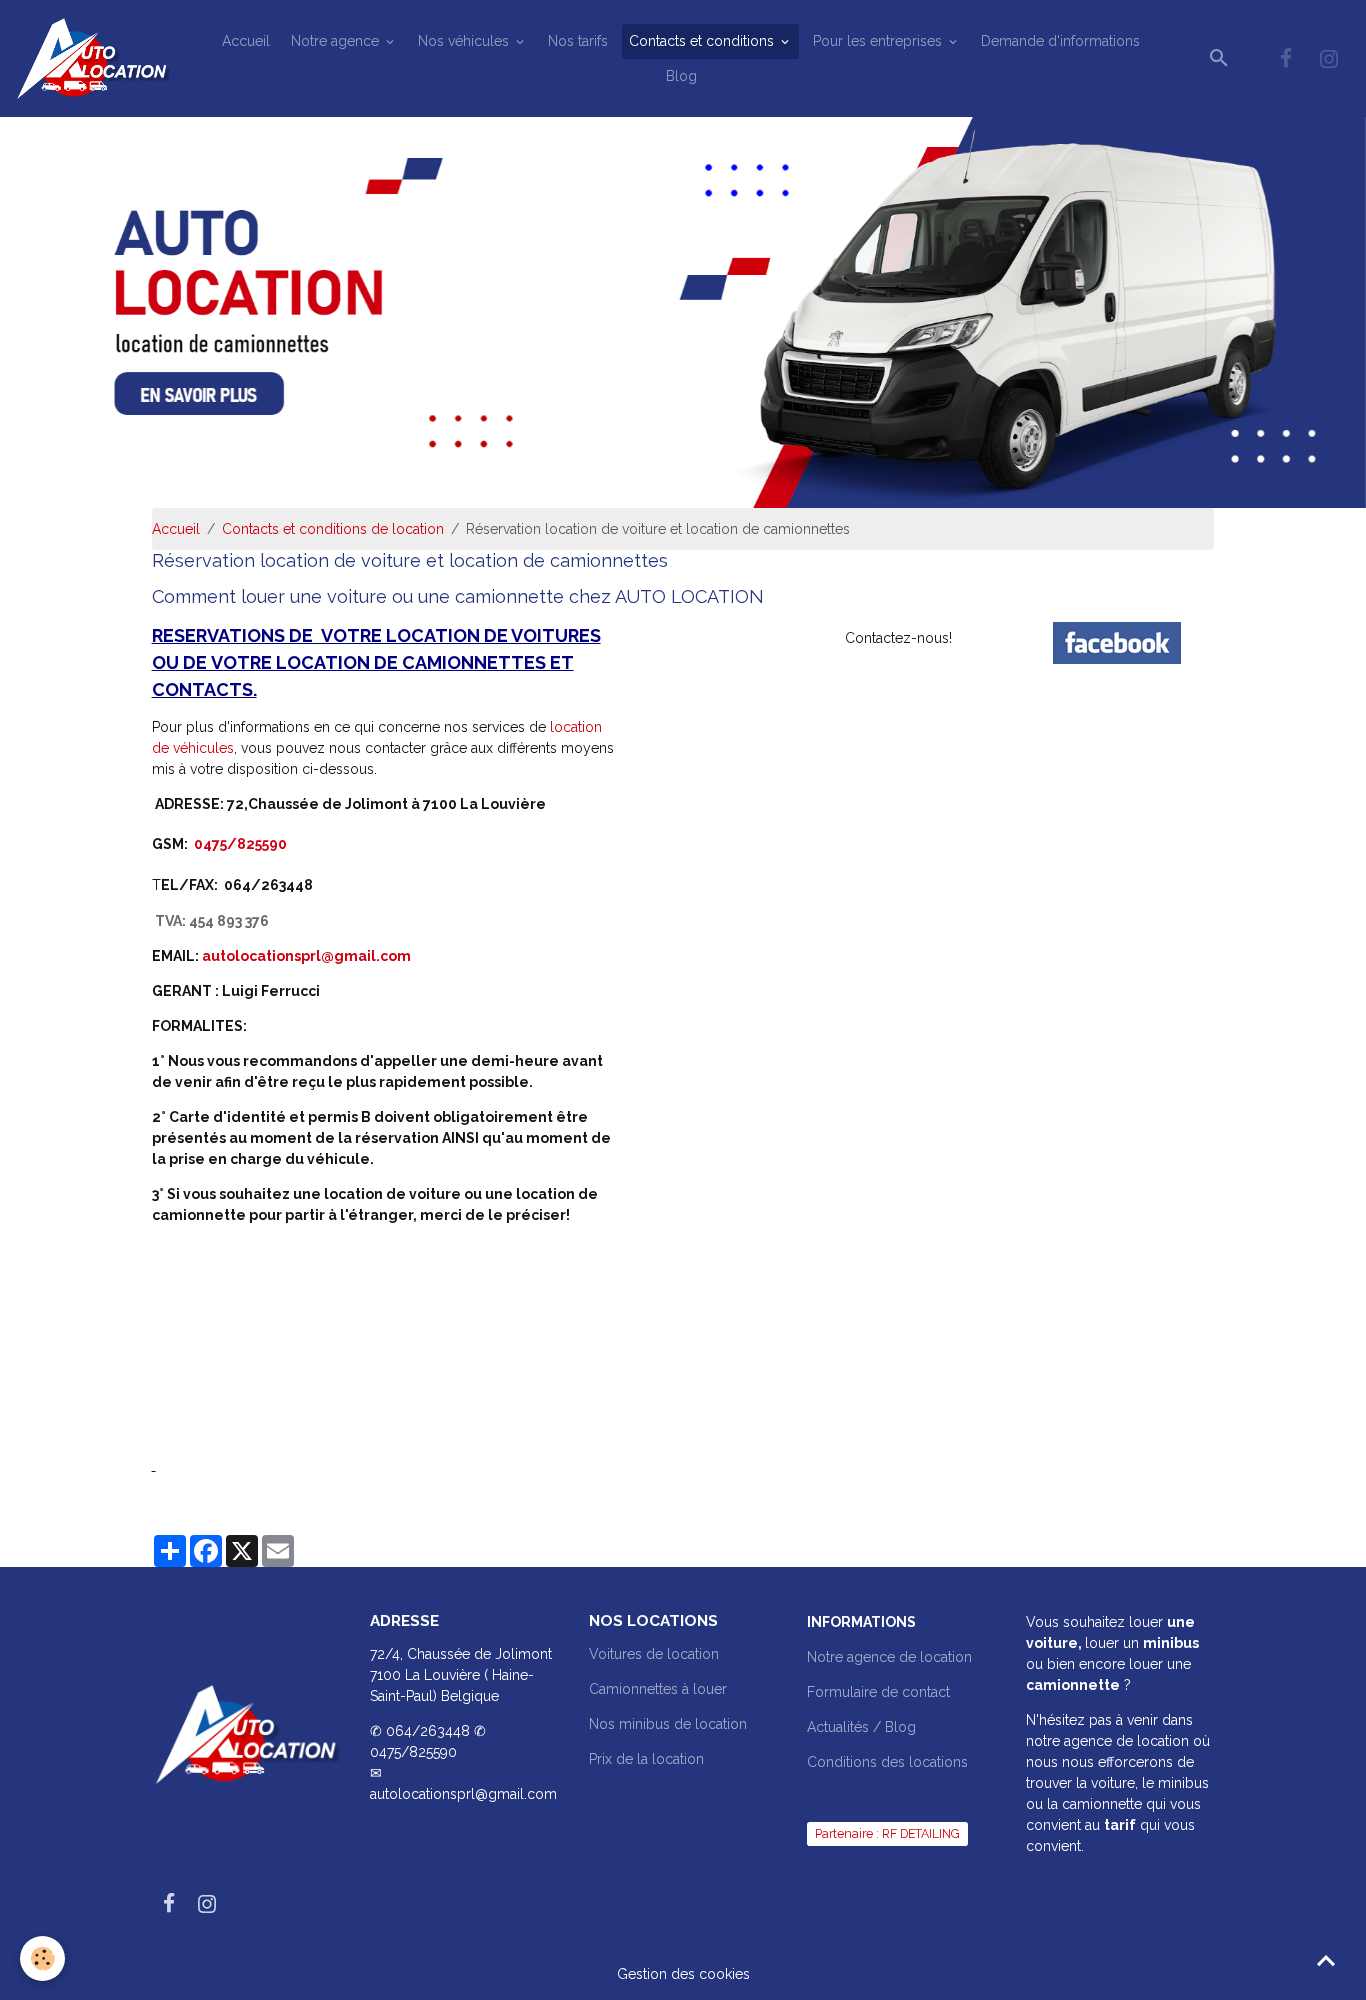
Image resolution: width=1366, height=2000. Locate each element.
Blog (681, 76)
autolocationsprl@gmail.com (306, 956)
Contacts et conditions (703, 41)
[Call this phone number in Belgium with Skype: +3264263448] (222, 883)
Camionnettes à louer (658, 1689)
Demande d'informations (1060, 41)
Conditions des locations (887, 1762)
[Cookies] (42, 1958)
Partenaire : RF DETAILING (887, 1833)
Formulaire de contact (878, 1692)
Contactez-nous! (898, 638)
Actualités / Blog (861, 1727)
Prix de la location (646, 1759)
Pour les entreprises (879, 41)
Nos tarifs (578, 41)
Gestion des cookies (683, 1974)
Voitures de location (654, 1654)
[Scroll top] (1326, 1960)
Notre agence (337, 41)
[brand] (95, 58)
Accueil (246, 41)
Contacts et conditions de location (333, 529)
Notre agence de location (889, 1657)
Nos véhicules (465, 41)
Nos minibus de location (668, 1724)
